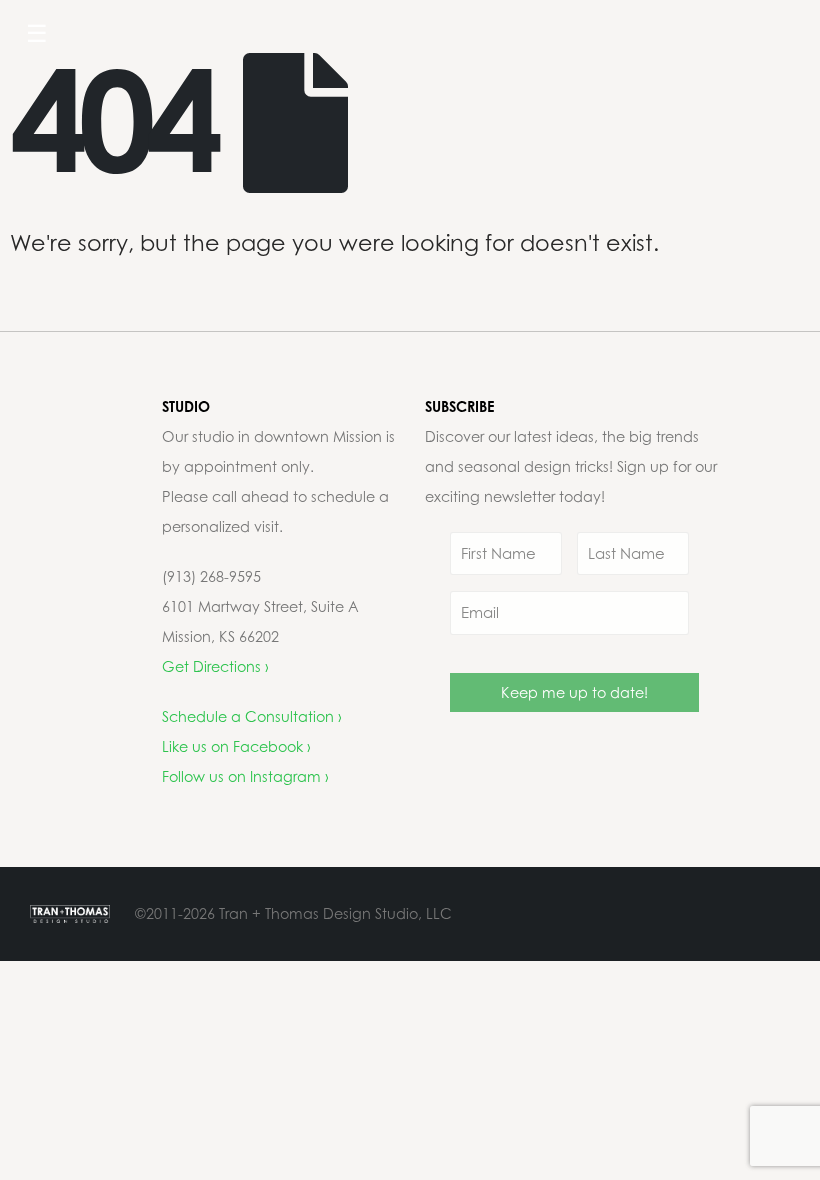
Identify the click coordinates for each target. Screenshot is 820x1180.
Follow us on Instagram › (245, 776)
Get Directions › (215, 666)
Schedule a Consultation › (252, 716)
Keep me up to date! (574, 692)
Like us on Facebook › (236, 746)
